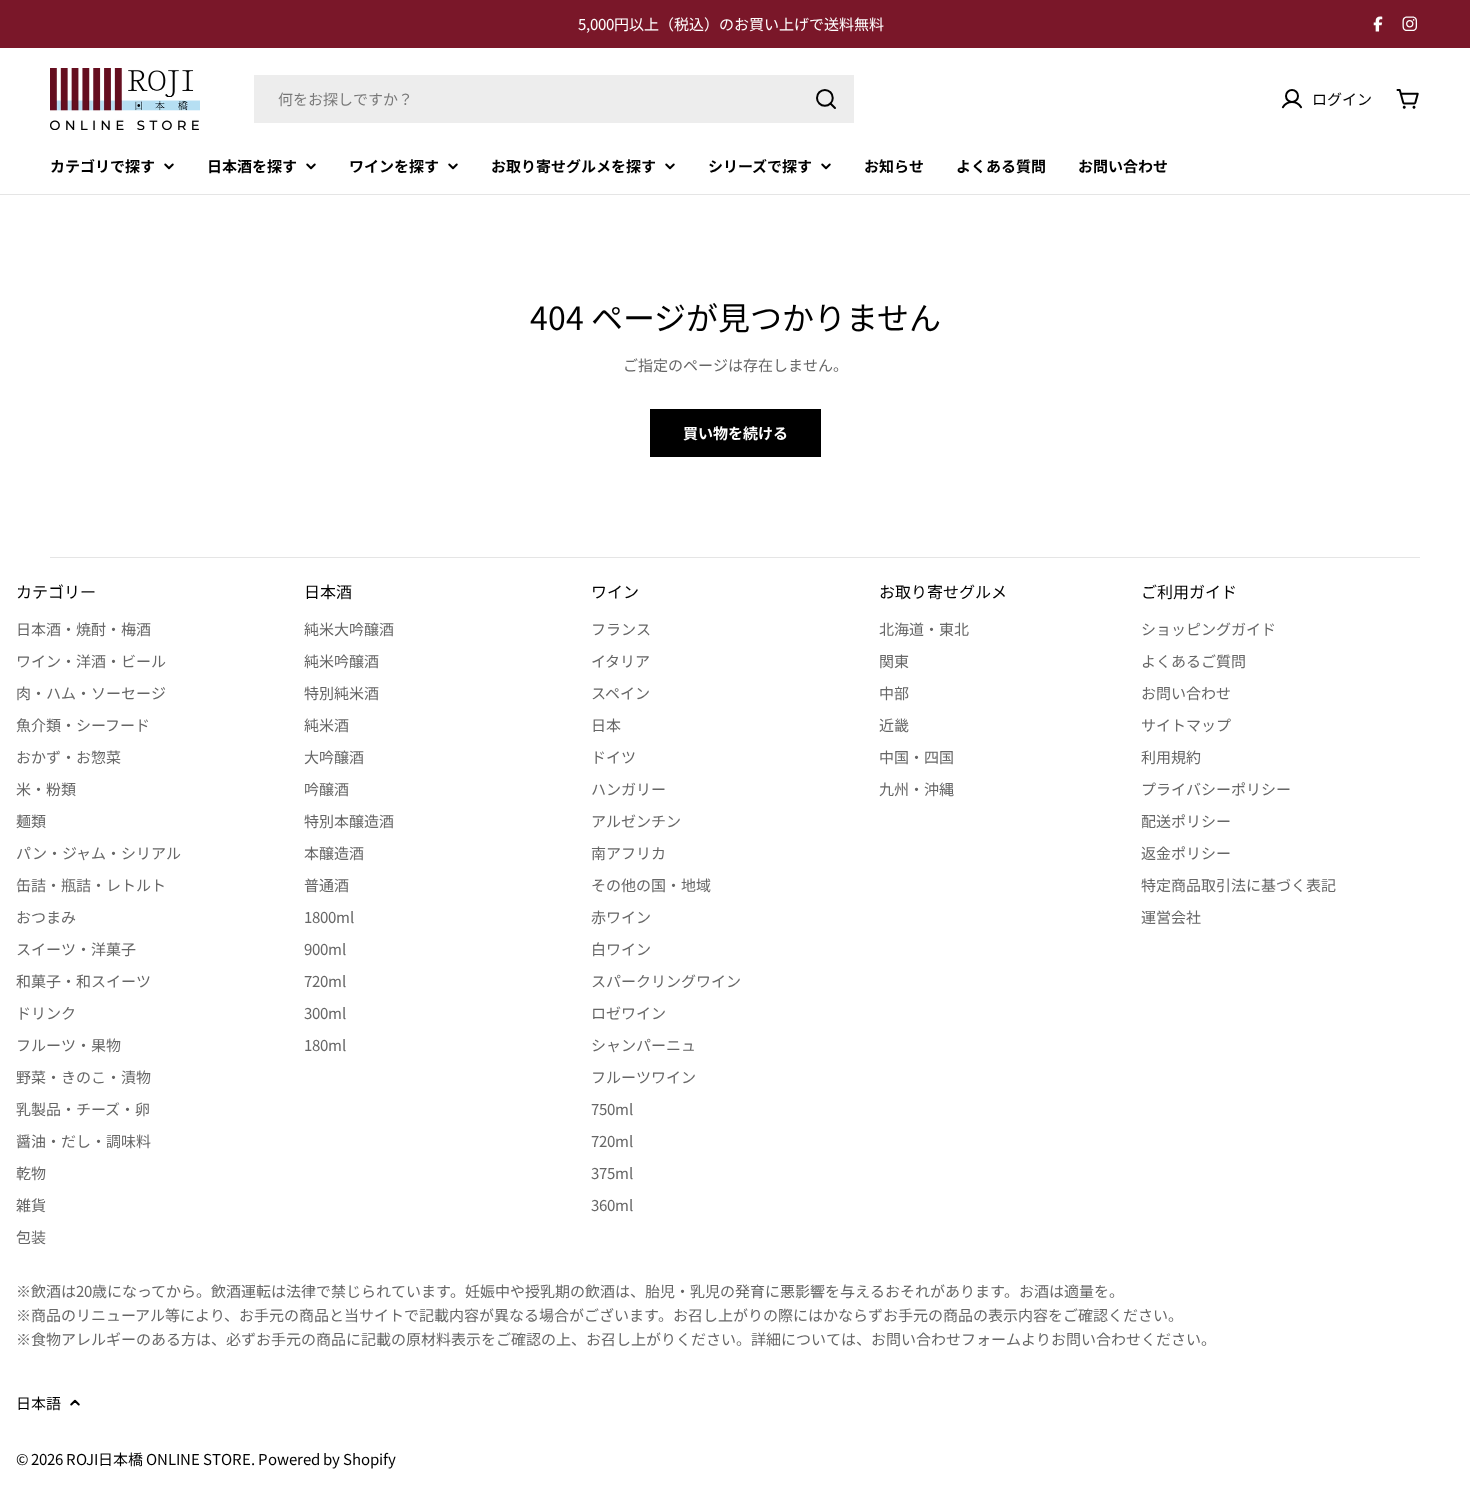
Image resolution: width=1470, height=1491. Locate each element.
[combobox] (554, 99)
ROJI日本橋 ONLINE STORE (158, 1458)
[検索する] (826, 99)
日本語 (38, 1402)
